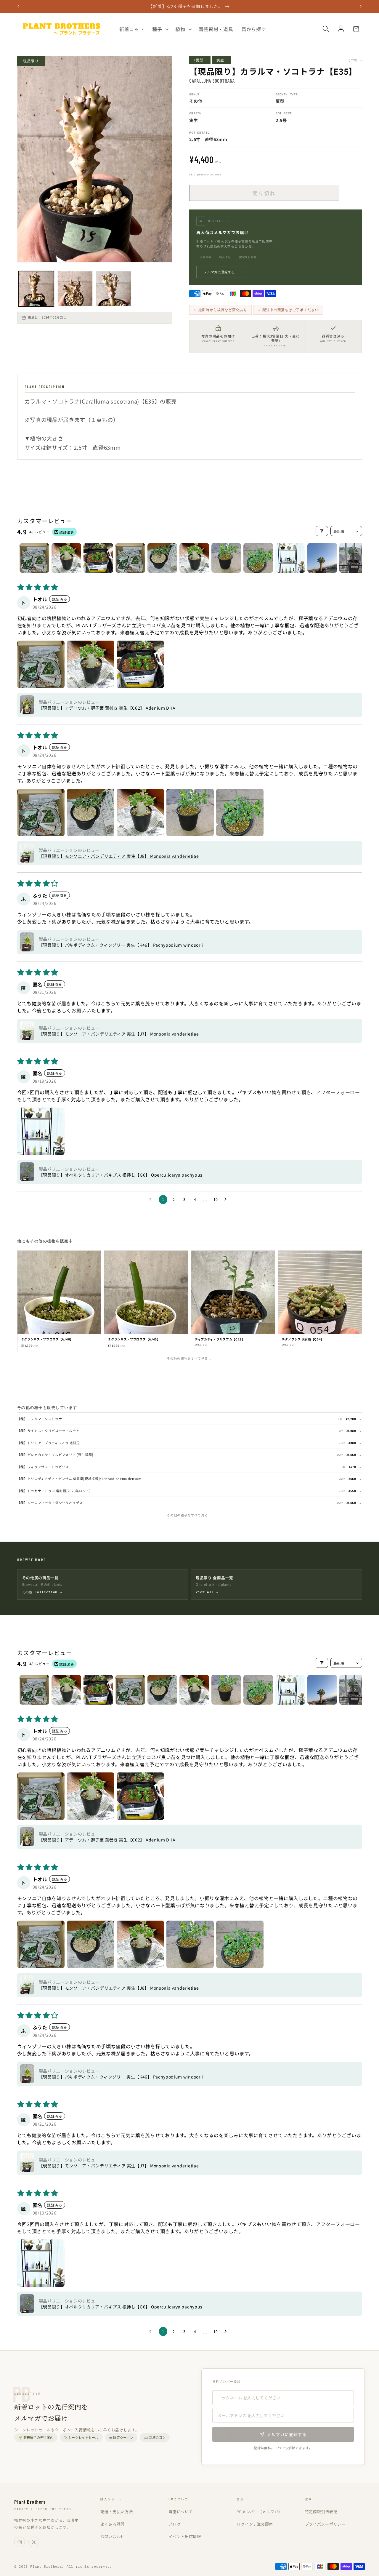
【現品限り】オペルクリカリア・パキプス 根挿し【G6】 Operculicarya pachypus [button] (121, 1175)
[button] (160, 29)
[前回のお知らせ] (18, 7)
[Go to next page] (227, 1199)
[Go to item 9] (290, 558)
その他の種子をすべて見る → (189, 1515)
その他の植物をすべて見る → (189, 1358)
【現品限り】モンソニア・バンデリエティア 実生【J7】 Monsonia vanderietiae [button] (119, 1034)
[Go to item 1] (34, 558)
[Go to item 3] (98, 558)
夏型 (280, 101)
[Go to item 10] (322, 558)
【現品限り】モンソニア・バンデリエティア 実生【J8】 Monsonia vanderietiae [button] (119, 856)
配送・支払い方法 (117, 2512)
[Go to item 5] (162, 558)
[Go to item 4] (130, 558)
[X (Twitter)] (34, 2542)
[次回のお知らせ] (361, 7)
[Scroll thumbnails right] (355, 558)
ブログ (175, 2524)
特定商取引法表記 (321, 2512)
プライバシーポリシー (325, 2524)
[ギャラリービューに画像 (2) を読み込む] (75, 289)
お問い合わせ (113, 2536)
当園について (181, 2512)
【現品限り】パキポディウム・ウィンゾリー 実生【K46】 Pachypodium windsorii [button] (121, 945)
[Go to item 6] (194, 558)
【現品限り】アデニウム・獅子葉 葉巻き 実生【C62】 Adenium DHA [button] (107, 708)
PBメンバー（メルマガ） (259, 2512)
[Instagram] (20, 2542)
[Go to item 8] (258, 558)
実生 (222, 60)
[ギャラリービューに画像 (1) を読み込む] (36, 289)
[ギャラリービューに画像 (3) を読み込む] (114, 289)
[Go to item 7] (226, 558)
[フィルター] (322, 531)
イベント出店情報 (185, 2536)
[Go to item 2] (66, 558)
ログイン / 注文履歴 (255, 2524)
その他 (355, 60)
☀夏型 (200, 60)
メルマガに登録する (222, 272)
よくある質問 (113, 2524)
